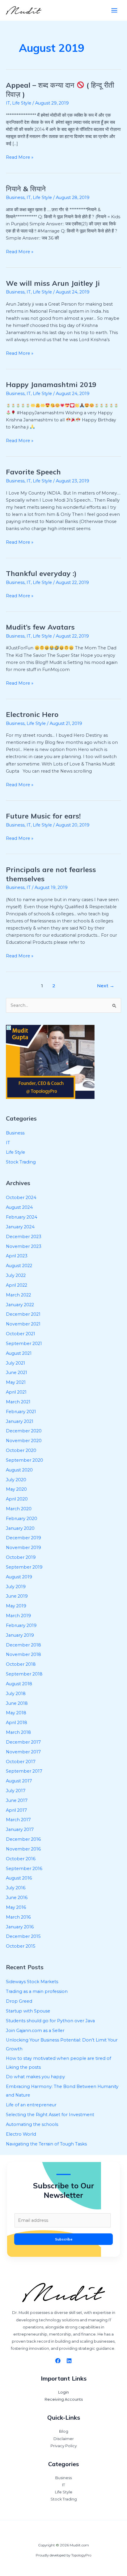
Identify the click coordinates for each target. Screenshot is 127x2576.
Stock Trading (21, 1162)
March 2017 (18, 1820)
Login (63, 2392)
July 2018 (16, 1694)
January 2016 (20, 1927)
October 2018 (21, 1664)
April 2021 (16, 1392)
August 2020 (19, 1470)
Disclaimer (64, 2439)
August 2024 (19, 1207)
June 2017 (17, 1800)
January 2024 (20, 1227)
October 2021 (21, 1334)
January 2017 (20, 1829)
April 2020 (17, 1499)
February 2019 (21, 1625)
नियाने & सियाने (26, 189)
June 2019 (17, 1596)
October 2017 (21, 1762)
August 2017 (19, 1781)
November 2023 (24, 1246)
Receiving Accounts (64, 2399)
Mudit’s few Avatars (40, 627)
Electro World (21, 2134)
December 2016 (23, 1839)
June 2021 (17, 1373)
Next (106, 986)
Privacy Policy (64, 2446)
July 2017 (16, 1791)
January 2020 (20, 1528)
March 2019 (18, 1616)
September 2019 (24, 1567)
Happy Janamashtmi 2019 (51, 384)
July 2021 (16, 1363)
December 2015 (23, 1936)
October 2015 (21, 1946)
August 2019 (19, 1577)
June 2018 (17, 1703)
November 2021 (23, 1324)
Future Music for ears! (43, 816)
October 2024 (21, 1198)
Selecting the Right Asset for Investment (50, 2115)
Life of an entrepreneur (31, 2105)
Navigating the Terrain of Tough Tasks (46, 2144)
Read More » (20, 157)
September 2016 (24, 1869)
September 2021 (24, 1344)
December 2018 (23, 1645)
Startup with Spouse (28, 2011)
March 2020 (19, 1509)
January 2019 (20, 1635)
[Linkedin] (69, 2361)
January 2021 (20, 1421)
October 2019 (21, 1557)
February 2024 (22, 1217)
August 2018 (19, 1684)
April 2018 (17, 1723)
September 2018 (24, 1674)
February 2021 (21, 1412)
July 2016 (16, 1888)
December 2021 (23, 1314)
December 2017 (23, 1742)
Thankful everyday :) (41, 573)
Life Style (22, 103)
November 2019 (23, 1548)
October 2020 (21, 1450)
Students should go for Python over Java (50, 2021)
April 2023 (17, 1256)
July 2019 (16, 1587)
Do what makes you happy (35, 2077)
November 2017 (23, 1752)
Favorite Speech (33, 472)
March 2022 (18, 1295)
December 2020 (24, 1431)
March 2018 (18, 1732)
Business (15, 198)
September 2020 (25, 1460)
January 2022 (20, 1305)
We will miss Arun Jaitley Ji (53, 283)
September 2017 (24, 1771)
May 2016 (16, 1907)
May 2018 (16, 1713)
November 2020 (24, 1441)
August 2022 (19, 1266)
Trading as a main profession (37, 1991)
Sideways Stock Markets (32, 1982)
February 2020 (22, 1519)
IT (8, 103)
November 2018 (23, 1654)
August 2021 (19, 1353)
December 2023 (24, 1237)
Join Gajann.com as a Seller (35, 2031)
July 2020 (16, 1480)
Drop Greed (19, 2001)
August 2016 (19, 1878)
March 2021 (18, 1402)
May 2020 (16, 1489)
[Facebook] (58, 2361)
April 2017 (16, 1810)
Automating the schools (32, 2124)
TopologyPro (81, 2555)
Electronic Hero (32, 714)
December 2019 (23, 1538)
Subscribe (64, 2239)
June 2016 (17, 1898)
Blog (64, 2431)
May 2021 (16, 1382)
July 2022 (16, 1275)
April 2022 (17, 1285)
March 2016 (18, 1917)
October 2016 (21, 1859)
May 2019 (16, 1606)
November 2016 (23, 1849)
